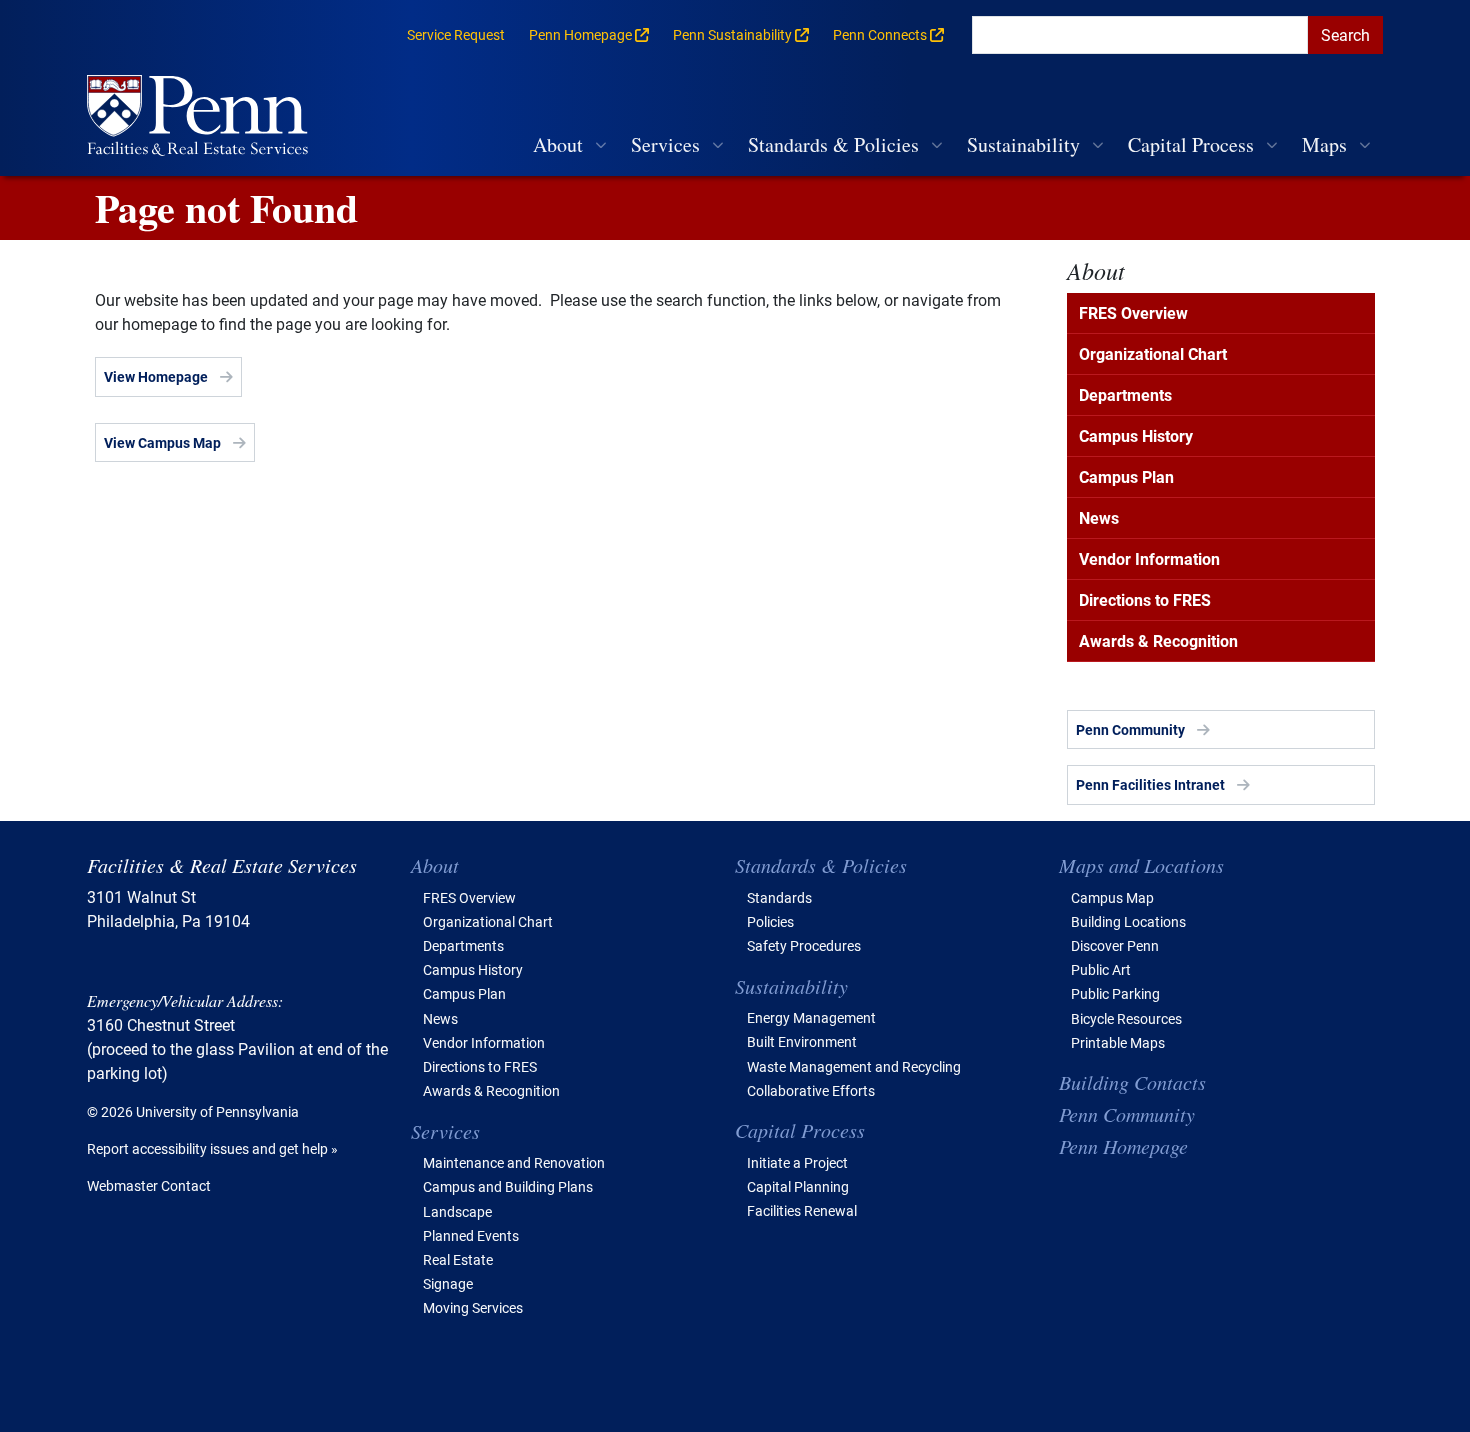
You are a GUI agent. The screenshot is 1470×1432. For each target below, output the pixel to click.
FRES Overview (1133, 312)
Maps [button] (1324, 144)
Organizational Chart (1153, 353)
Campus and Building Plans (508, 1186)
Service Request (456, 34)
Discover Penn (1115, 945)
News (1099, 517)
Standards (779, 897)
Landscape (457, 1211)
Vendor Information (1149, 558)
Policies (770, 921)
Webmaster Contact (149, 1185)
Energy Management (811, 1017)
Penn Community (1130, 729)
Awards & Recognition (1158, 640)
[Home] (205, 117)
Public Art (1101, 969)
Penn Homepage (1123, 1146)
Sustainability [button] (1023, 144)
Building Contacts (1132, 1082)
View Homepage (156, 376)
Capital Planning (798, 1186)
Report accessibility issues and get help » (212, 1148)
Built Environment (802, 1041)
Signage (448, 1283)
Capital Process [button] (1191, 144)
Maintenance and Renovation (514, 1162)
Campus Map (1112, 897)
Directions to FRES (1145, 599)
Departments (1125, 394)
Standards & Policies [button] (833, 144)
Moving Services (473, 1307)
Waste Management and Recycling (854, 1066)
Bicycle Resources (1126, 1018)
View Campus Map (162, 442)
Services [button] (665, 144)
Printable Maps (1118, 1042)
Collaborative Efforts (811, 1090)
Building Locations (1128, 921)
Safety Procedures (804, 945)
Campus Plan (1126, 476)
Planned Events (471, 1235)
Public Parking (1115, 993)
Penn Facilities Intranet (1150, 784)
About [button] (558, 144)
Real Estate (458, 1259)
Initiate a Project (797, 1162)
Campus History (1136, 435)
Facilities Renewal (802, 1210)
